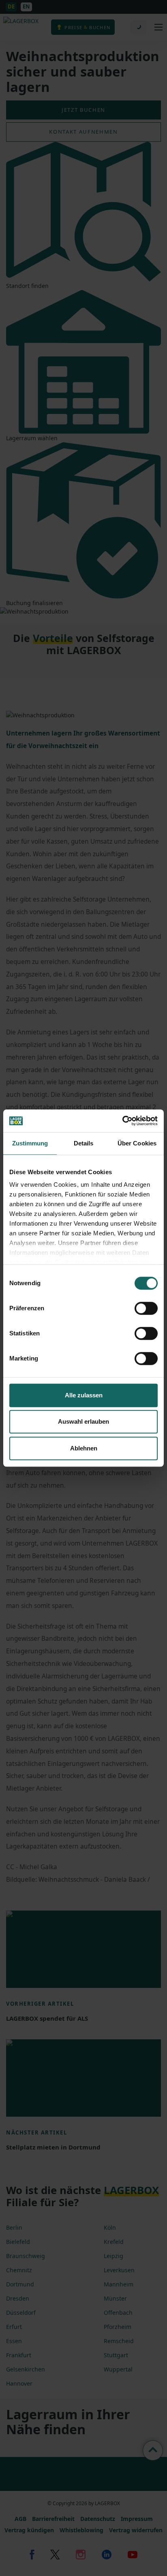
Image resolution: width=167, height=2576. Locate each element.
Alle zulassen (84, 1395)
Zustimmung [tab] (30, 1143)
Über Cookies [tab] (137, 1143)
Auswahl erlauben (83, 1421)
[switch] (146, 1308)
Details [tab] (84, 1143)
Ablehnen (84, 1448)
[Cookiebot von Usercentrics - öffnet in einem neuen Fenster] (122, 1121)
